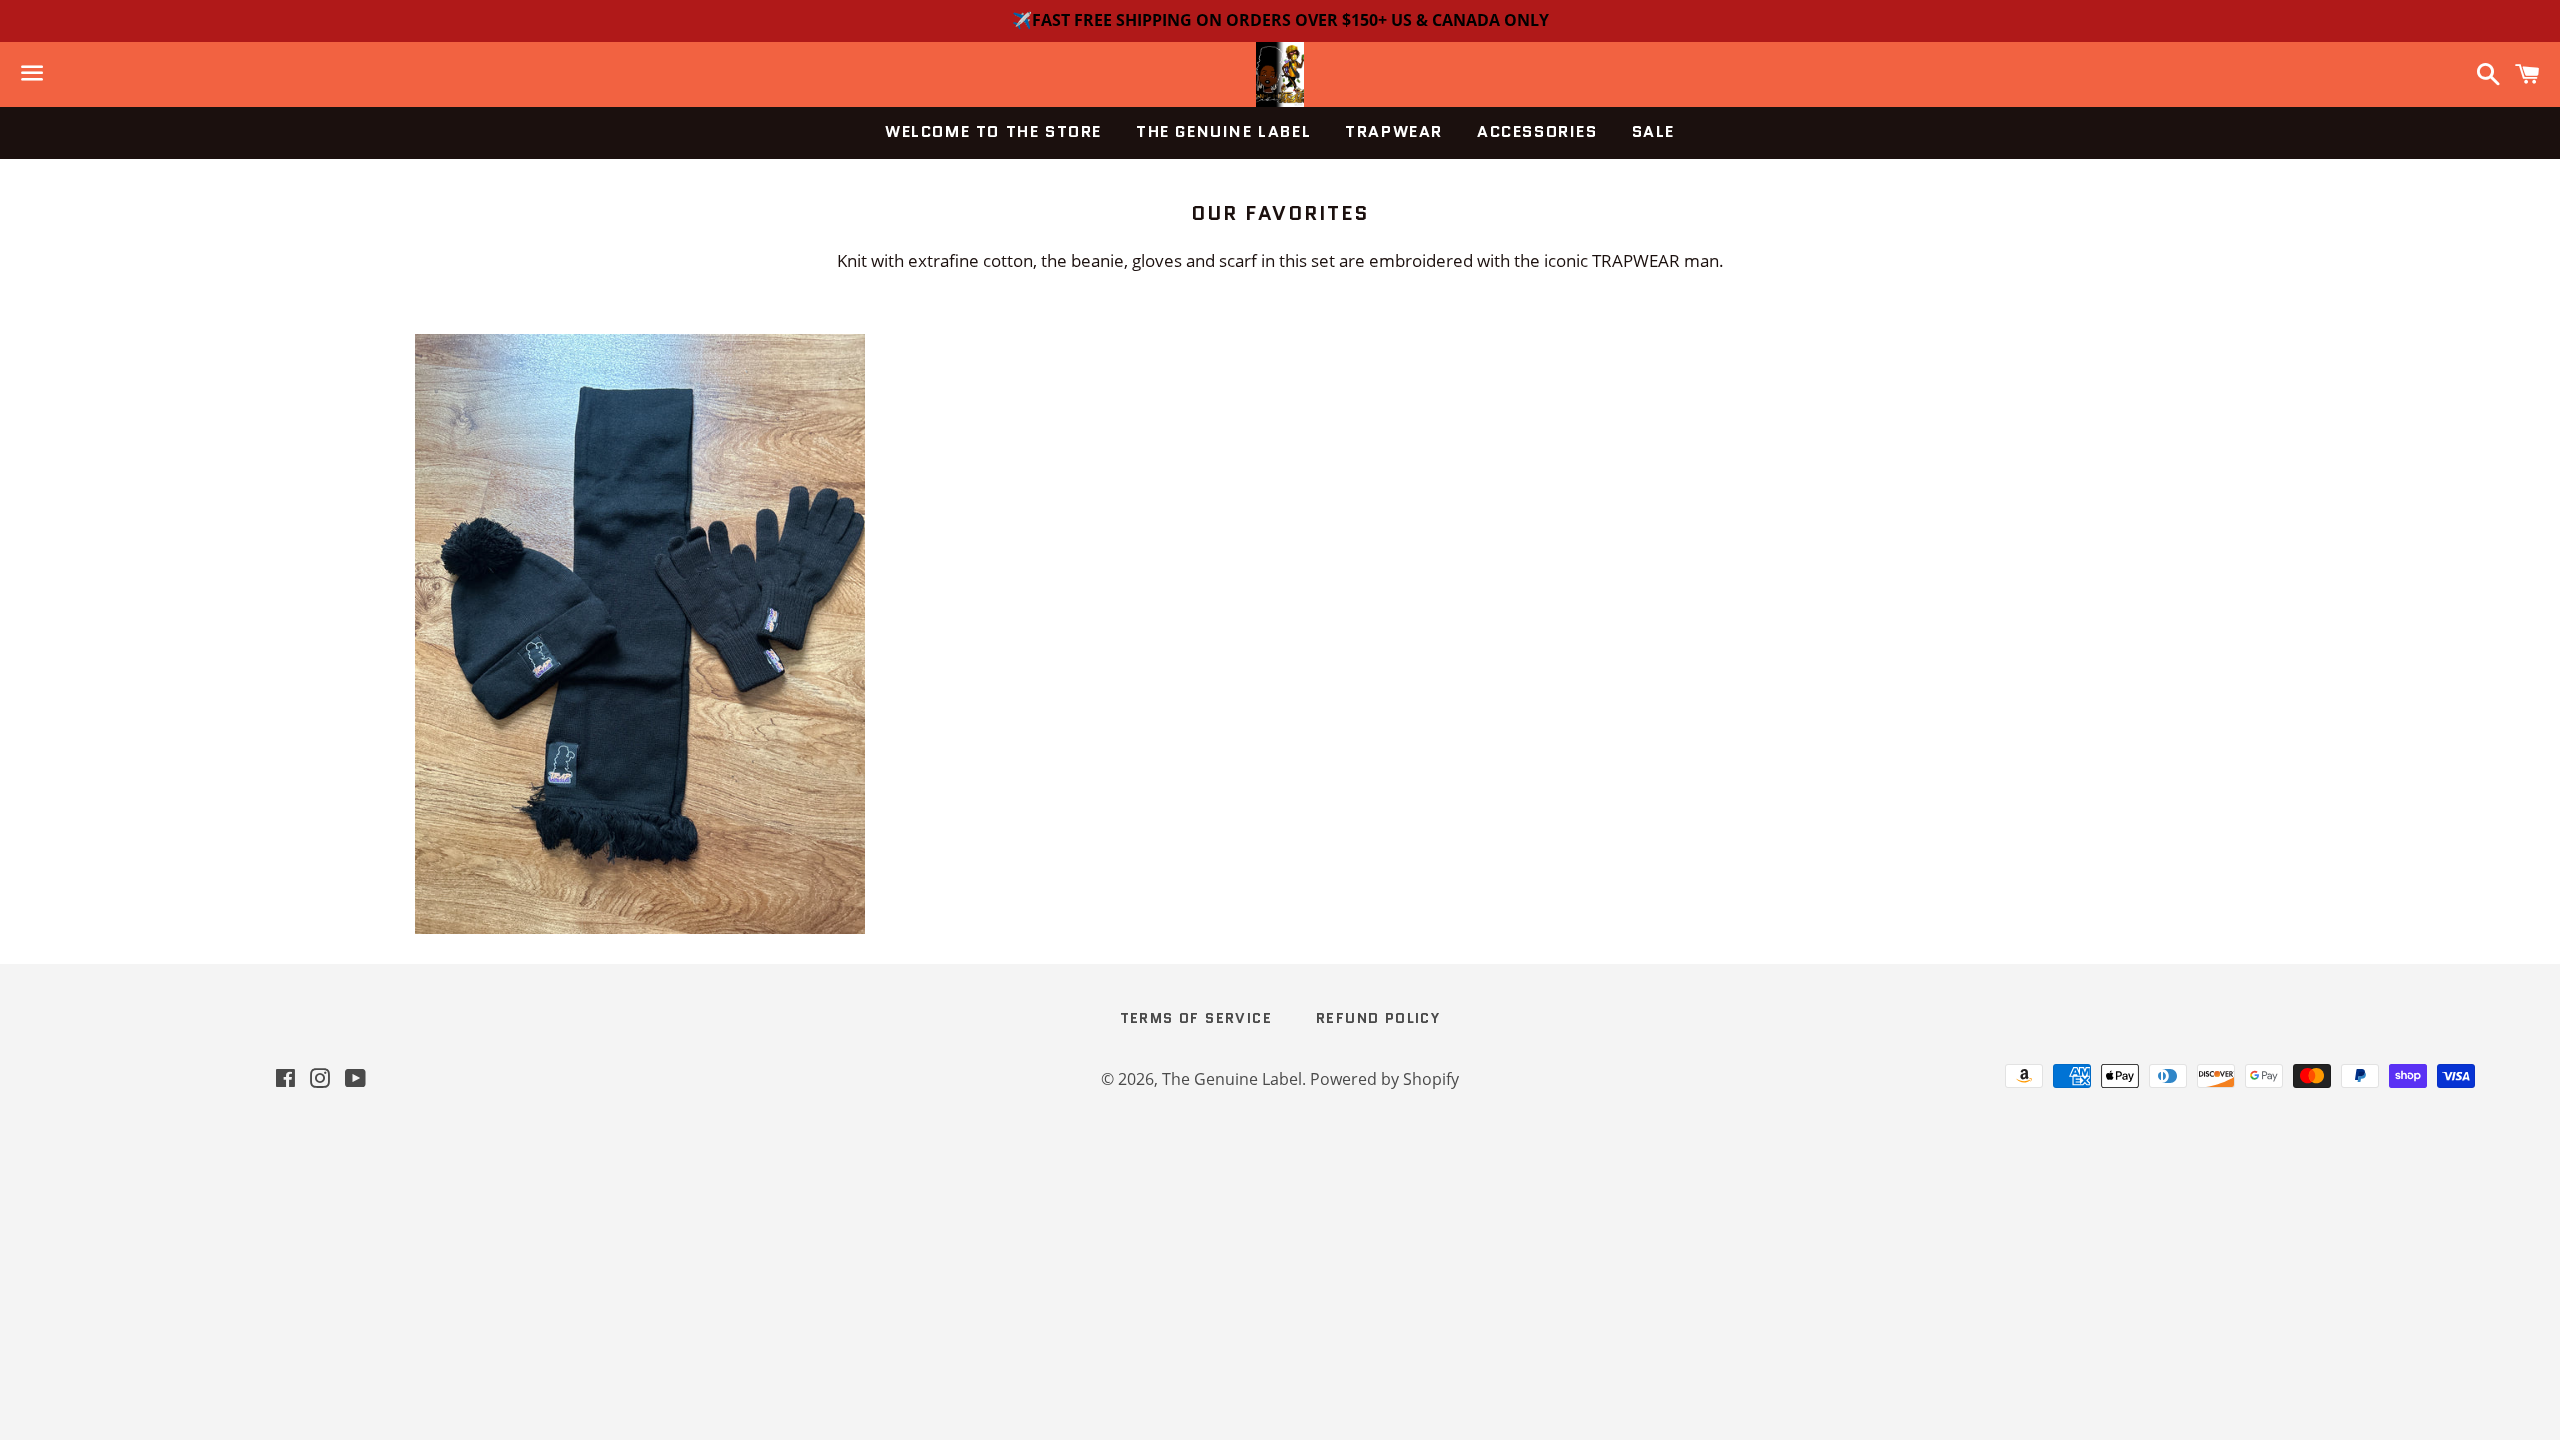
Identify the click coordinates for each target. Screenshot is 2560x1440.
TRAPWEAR (1394, 131)
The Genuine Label (1232, 1079)
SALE (1653, 131)
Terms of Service (1196, 1018)
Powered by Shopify (1384, 1079)
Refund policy (1378, 1018)
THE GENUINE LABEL (1223, 131)
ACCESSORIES (1537, 131)
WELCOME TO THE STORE (993, 131)
